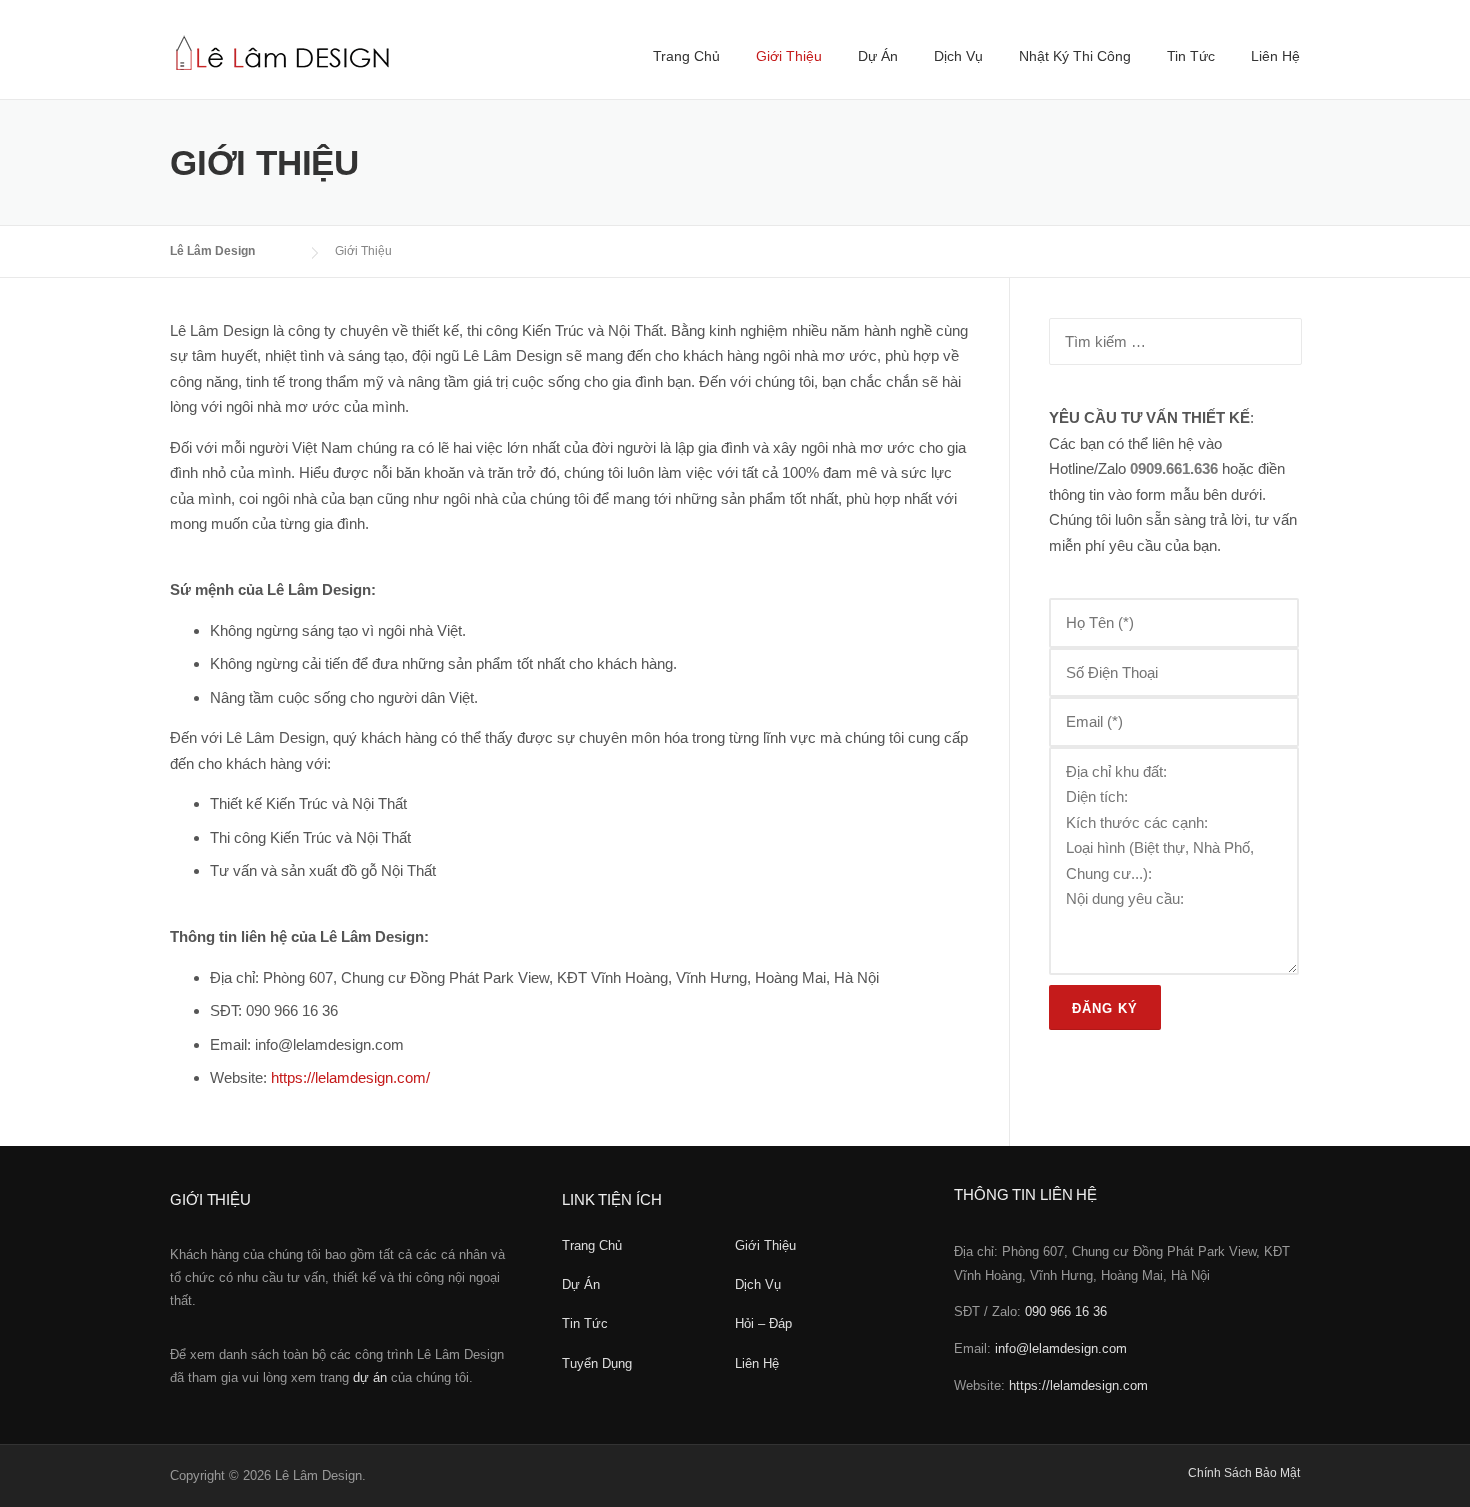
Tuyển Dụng (597, 1363)
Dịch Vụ (958, 56)
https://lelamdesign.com (1078, 1385)
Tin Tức (1191, 56)
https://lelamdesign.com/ (350, 1077)
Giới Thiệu (789, 56)
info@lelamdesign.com (1061, 1348)
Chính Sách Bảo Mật (1244, 1473)
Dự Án (878, 56)
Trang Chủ (686, 56)
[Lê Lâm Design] (283, 50)
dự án (370, 1377)
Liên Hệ (1275, 56)
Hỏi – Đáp (763, 1323)
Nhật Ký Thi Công (1075, 56)
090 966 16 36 (1066, 1311)
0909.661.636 (1174, 468)
